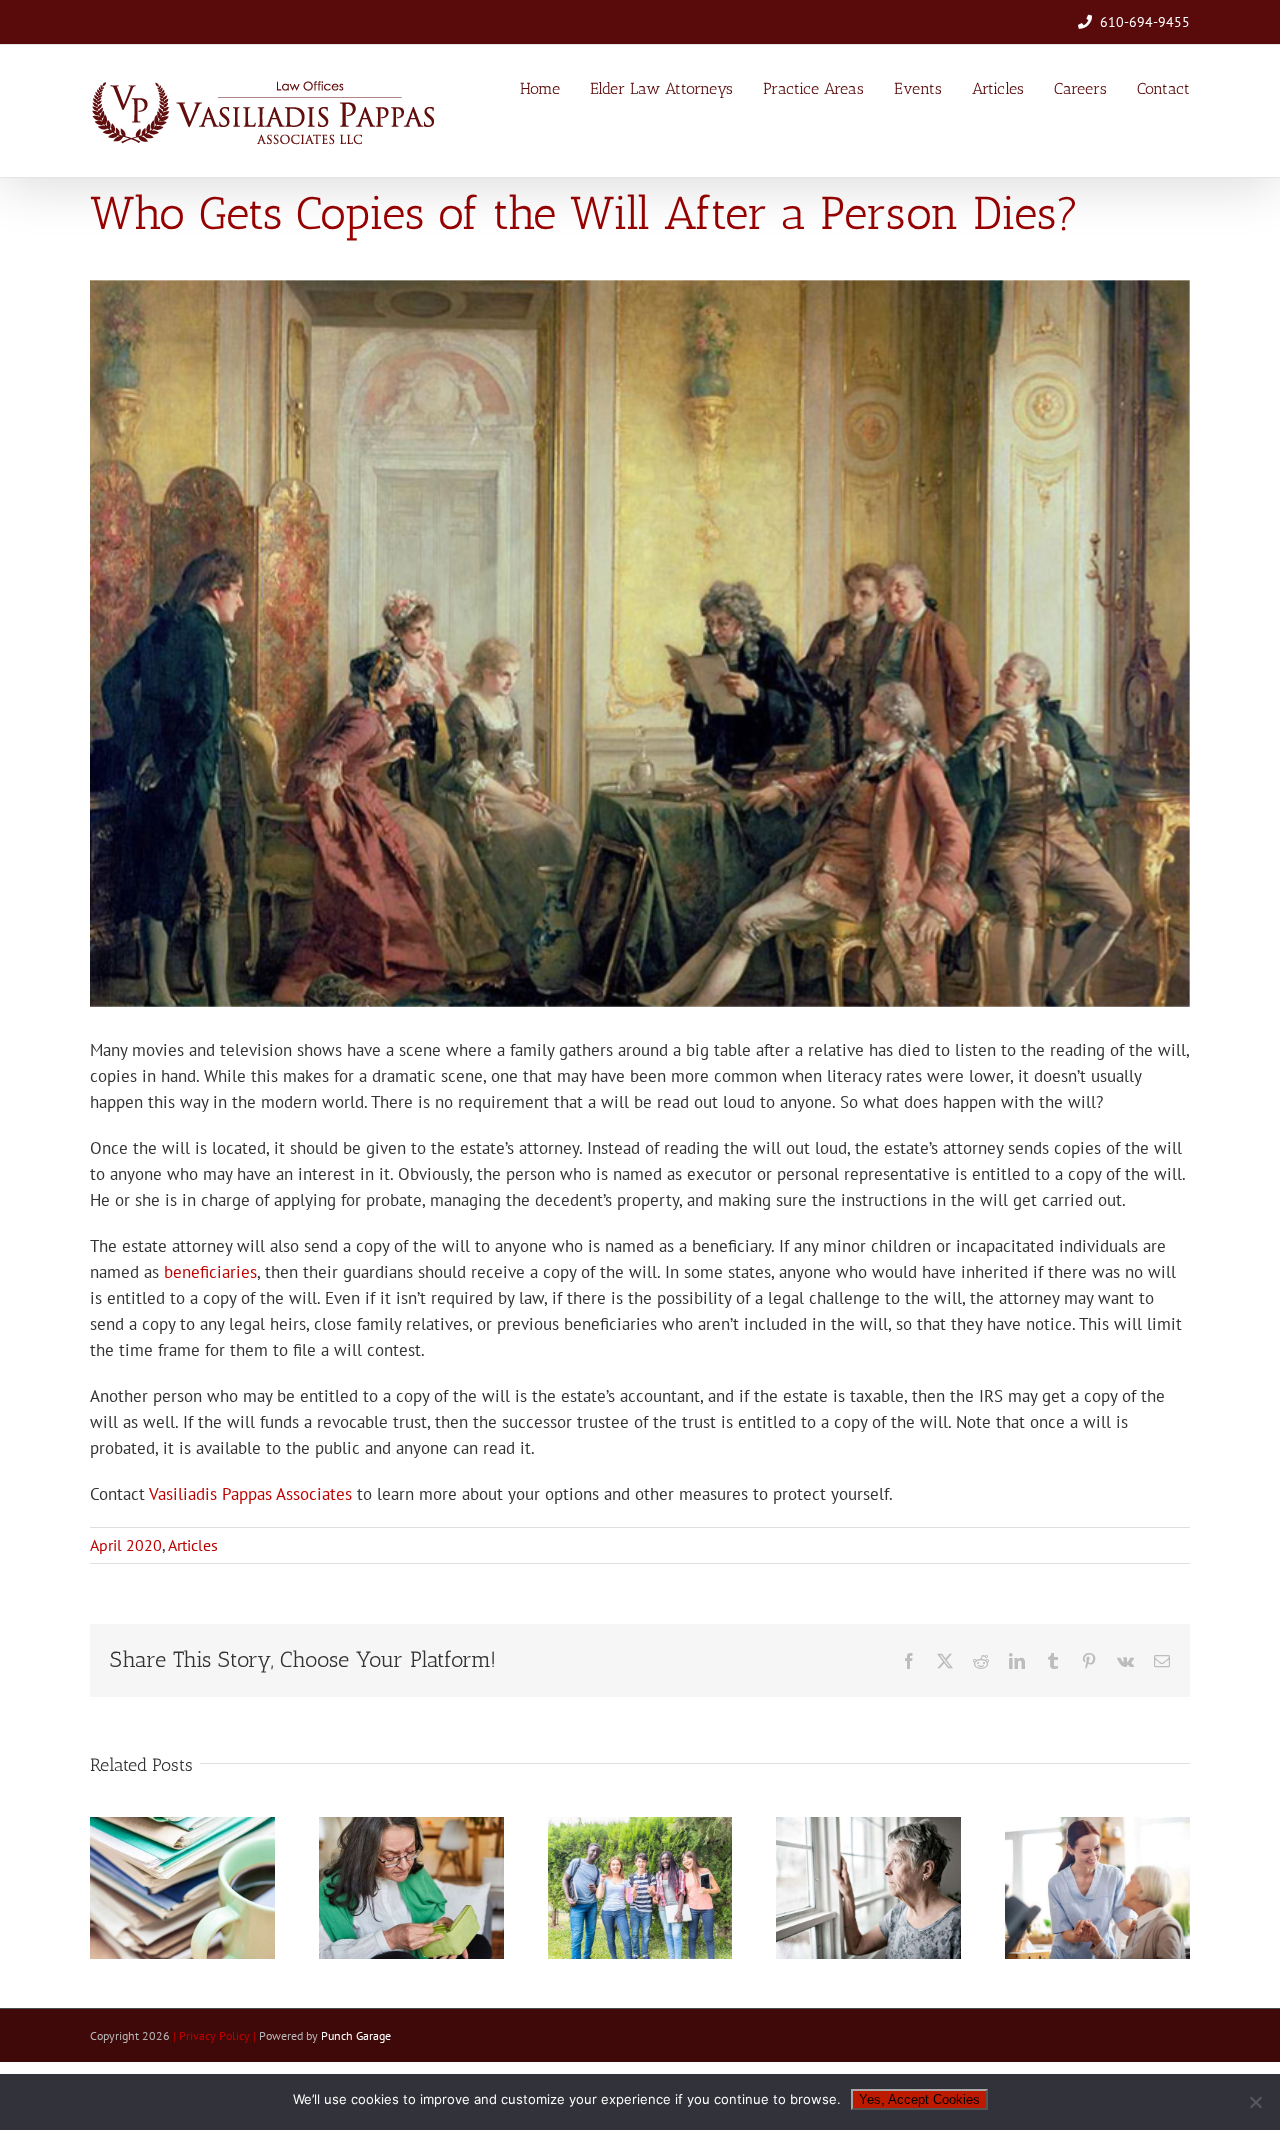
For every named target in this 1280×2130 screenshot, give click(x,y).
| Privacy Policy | (216, 2035)
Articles (193, 1545)
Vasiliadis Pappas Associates (250, 1494)
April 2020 (126, 1545)
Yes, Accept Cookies (919, 2099)
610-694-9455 (1145, 22)
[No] (1255, 2102)
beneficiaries (210, 1272)
